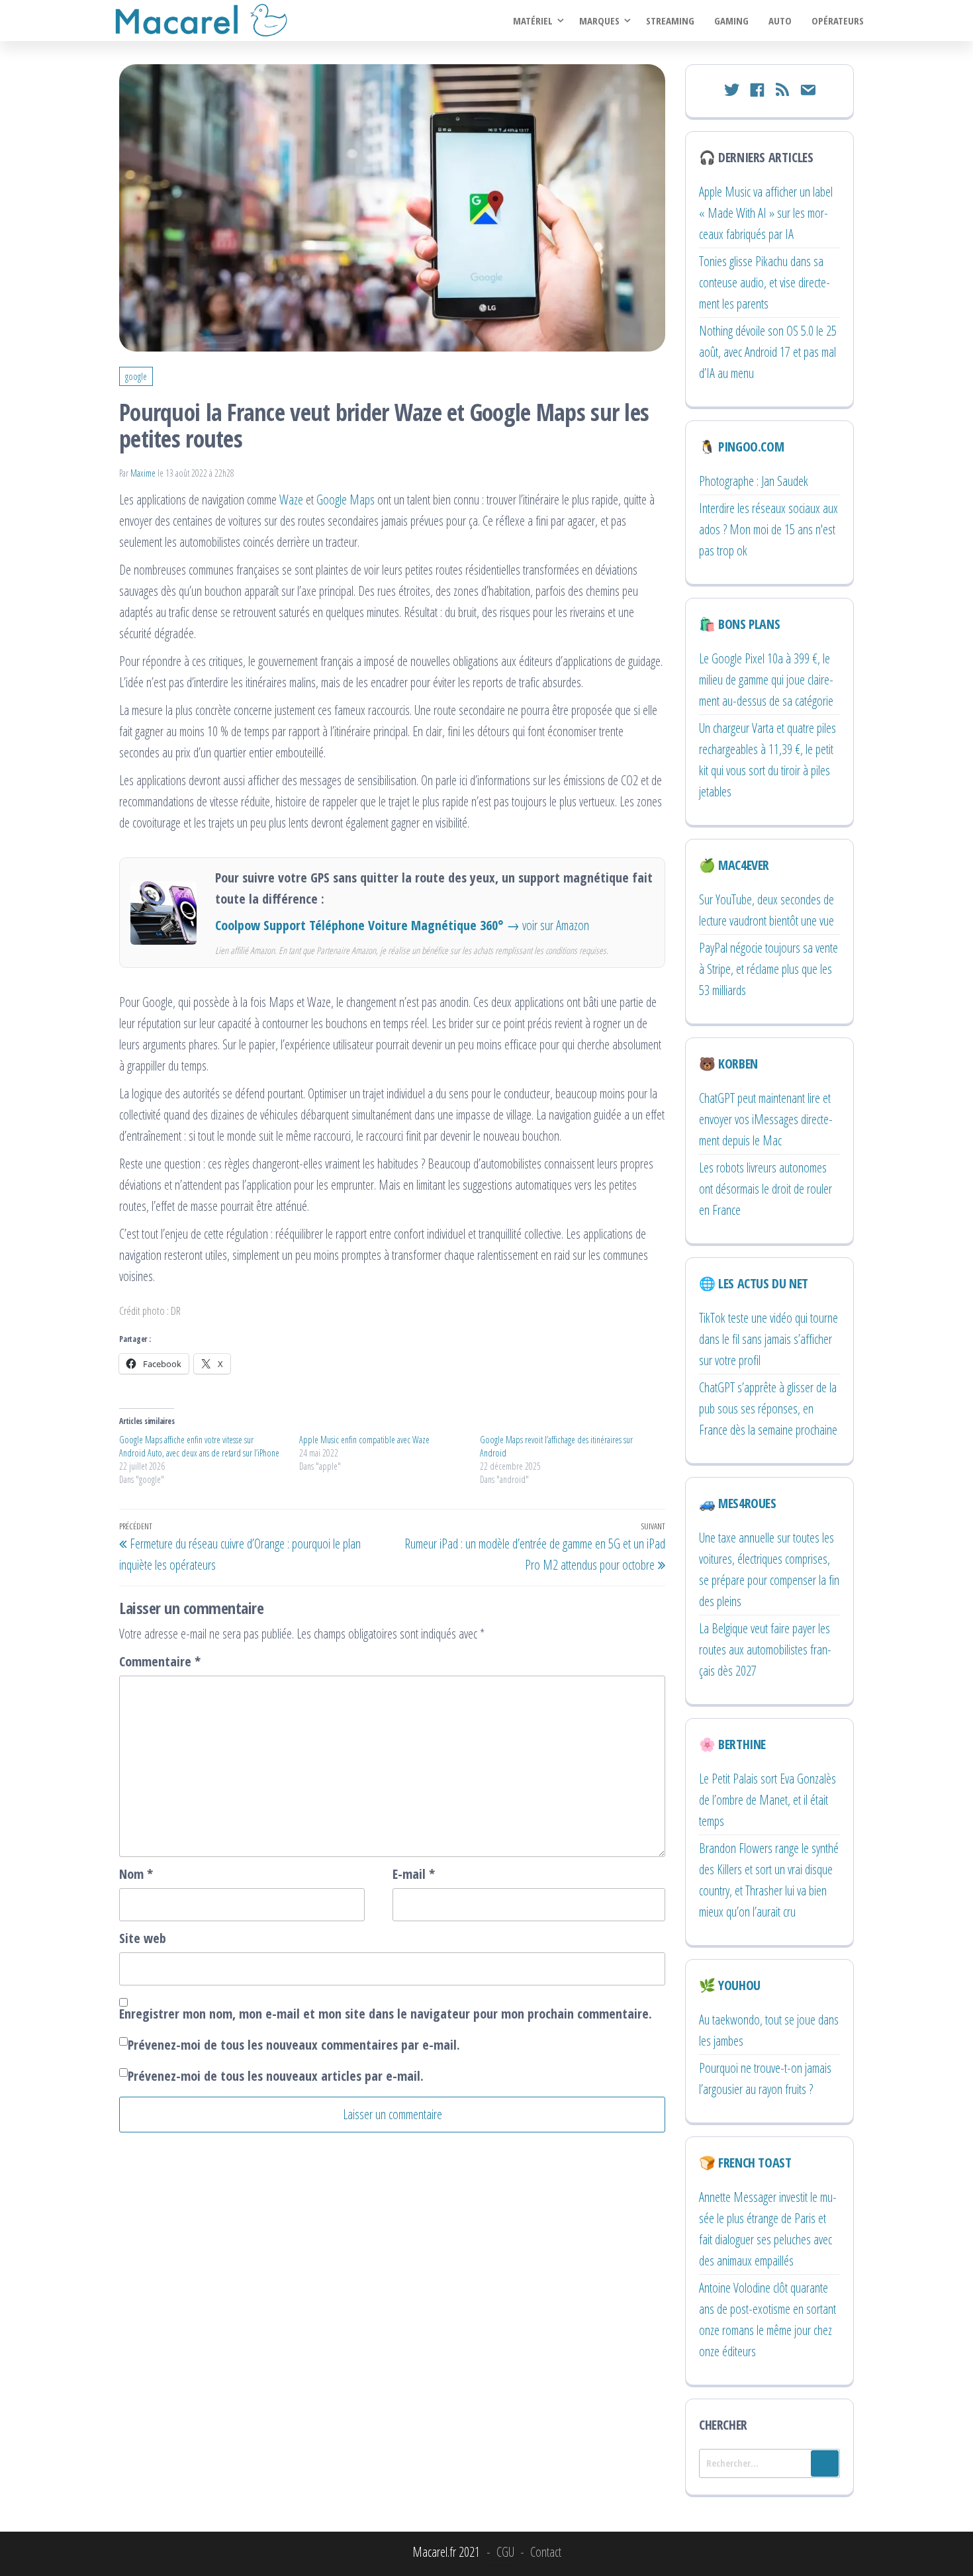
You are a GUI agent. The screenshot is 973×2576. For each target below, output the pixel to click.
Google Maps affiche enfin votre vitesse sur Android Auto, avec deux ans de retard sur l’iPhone (199, 1446)
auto (780, 21)
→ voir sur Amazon (548, 925)
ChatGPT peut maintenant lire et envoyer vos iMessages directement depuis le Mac (766, 1119)
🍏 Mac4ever (734, 865)
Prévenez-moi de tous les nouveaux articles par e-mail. (276, 2076)
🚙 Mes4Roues (738, 1503)
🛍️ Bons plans (739, 624)
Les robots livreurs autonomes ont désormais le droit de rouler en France (765, 1189)
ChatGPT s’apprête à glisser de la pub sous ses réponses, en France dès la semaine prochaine (768, 1408)
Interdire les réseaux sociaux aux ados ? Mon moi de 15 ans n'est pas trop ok (768, 529)
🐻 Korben (728, 1064)
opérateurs (838, 21)
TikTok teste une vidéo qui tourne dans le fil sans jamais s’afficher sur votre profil (768, 1339)
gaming (731, 21)
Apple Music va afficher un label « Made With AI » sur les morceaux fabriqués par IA (766, 213)
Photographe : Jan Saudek (754, 481)
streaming (670, 21)
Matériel (533, 21)
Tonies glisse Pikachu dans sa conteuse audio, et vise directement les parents (764, 282)
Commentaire (160, 1661)
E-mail (414, 1874)
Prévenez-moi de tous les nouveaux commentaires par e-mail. (294, 2045)
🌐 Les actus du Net (754, 1283)
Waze (291, 500)
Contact (546, 2552)
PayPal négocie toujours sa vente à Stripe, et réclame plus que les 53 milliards (768, 969)
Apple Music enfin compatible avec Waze (364, 1440)
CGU (505, 2552)
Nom (136, 1874)
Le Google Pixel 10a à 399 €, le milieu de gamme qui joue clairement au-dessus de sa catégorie (766, 680)
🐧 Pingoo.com (741, 447)
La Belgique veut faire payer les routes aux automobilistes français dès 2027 (765, 1649)
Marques (599, 21)
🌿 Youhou (730, 1985)
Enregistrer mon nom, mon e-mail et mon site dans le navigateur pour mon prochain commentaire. (386, 2014)
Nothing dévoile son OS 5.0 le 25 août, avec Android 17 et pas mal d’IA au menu (768, 352)
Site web (143, 1938)
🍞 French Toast (745, 2163)
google (136, 376)
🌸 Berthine (732, 1744)
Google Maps (346, 500)
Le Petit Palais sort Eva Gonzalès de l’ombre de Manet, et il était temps (767, 1800)
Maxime (144, 473)
